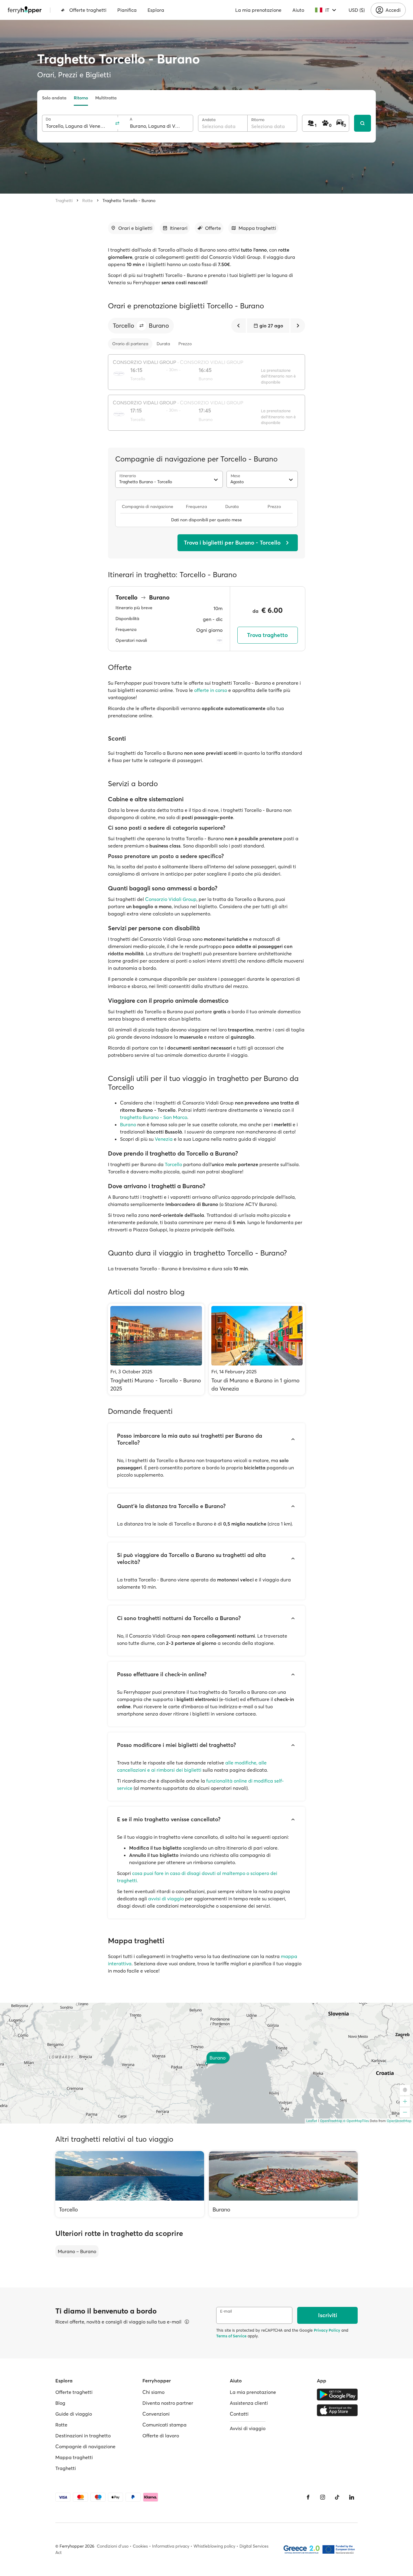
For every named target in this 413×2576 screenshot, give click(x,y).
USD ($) (357, 10)
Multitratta (106, 98)
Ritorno (81, 98)
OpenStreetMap (399, 2121)
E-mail (226, 2311)
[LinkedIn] (352, 2497)
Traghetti (64, 201)
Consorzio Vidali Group (171, 899)
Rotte (88, 201)
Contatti (239, 2414)
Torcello (173, 1164)
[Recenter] (405, 2090)
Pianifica (127, 10)
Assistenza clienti (249, 2403)
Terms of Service (231, 2336)
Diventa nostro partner (168, 2403)
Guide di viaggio (74, 2414)
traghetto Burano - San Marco (154, 1117)
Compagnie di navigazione (85, 2446)
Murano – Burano (77, 2251)
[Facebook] (308, 2497)
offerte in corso (211, 690)
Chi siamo (153, 2392)
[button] (141, 326)
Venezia (164, 1139)
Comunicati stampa (164, 2425)
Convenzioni (156, 2414)
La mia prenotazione (258, 10)
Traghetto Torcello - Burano (129, 201)
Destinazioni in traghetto (83, 2436)
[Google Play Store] (337, 2394)
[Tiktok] (337, 2497)
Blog (60, 2403)
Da (48, 119)
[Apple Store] (337, 2410)
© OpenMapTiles (356, 2121)
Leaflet (312, 2121)
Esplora (156, 10)
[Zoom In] (405, 2102)
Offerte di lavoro (161, 2436)
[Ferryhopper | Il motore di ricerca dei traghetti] (25, 10)
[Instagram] (323, 2497)
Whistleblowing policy (214, 2546)
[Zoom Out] (405, 2112)
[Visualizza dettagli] (187, 2322)
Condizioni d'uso (113, 2546)
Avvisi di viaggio (248, 2428)
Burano (128, 1124)
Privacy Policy (327, 2330)
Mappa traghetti (74, 2457)
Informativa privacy (171, 2546)
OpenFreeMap (331, 2121)
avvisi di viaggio (166, 1899)
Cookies (140, 2546)
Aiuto (298, 10)
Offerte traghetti (88, 10)
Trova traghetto (267, 635)
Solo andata (54, 98)
